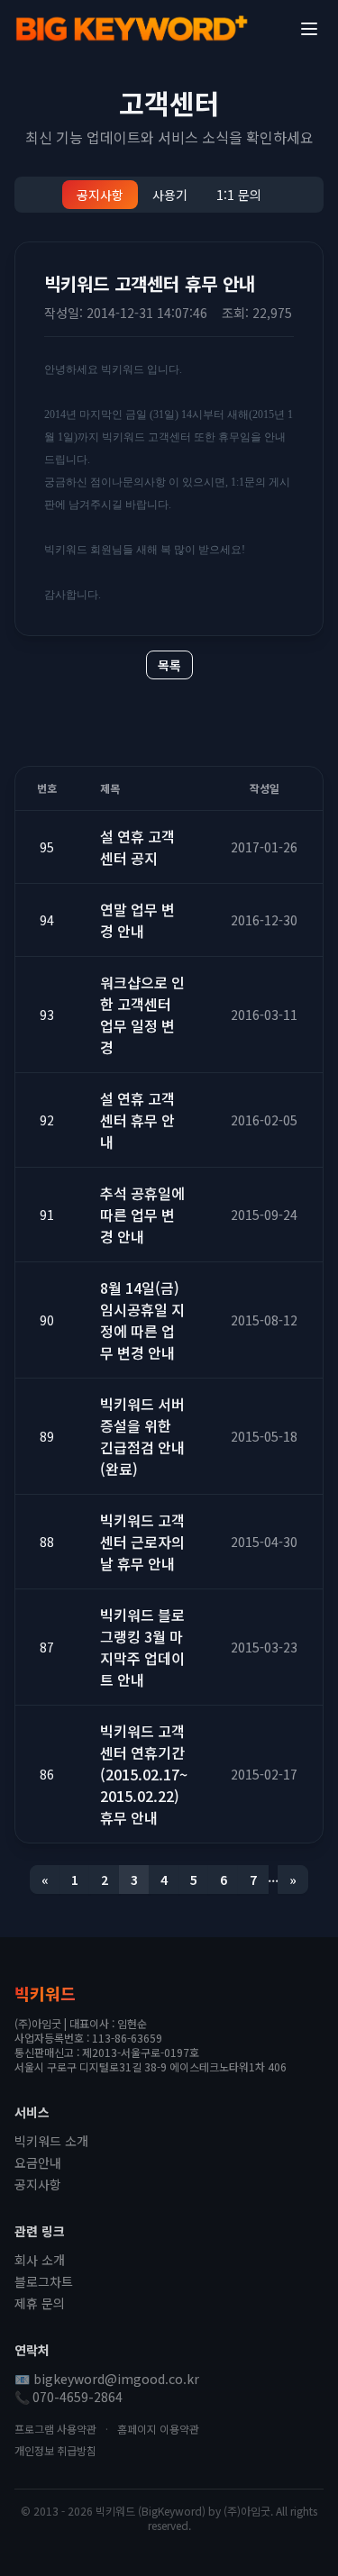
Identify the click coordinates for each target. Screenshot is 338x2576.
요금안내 (38, 2162)
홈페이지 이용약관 (158, 2429)
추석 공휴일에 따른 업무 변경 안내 (142, 1215)
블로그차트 (44, 2281)
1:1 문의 (239, 195)
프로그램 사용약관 (55, 2429)
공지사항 (100, 195)
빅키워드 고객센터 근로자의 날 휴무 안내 (142, 1542)
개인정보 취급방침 (55, 2450)
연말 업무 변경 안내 (137, 920)
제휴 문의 (40, 2303)
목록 (169, 665)
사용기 (170, 195)
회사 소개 (40, 2260)
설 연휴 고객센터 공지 (137, 847)
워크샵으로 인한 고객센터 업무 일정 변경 (142, 1015)
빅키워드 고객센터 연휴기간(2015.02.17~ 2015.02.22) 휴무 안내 (144, 1774)
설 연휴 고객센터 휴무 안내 (137, 1120)
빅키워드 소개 (51, 2141)
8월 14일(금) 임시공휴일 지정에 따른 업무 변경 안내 (142, 1320)
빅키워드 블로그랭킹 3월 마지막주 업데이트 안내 (142, 1647)
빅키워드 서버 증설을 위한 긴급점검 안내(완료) (142, 1436)
